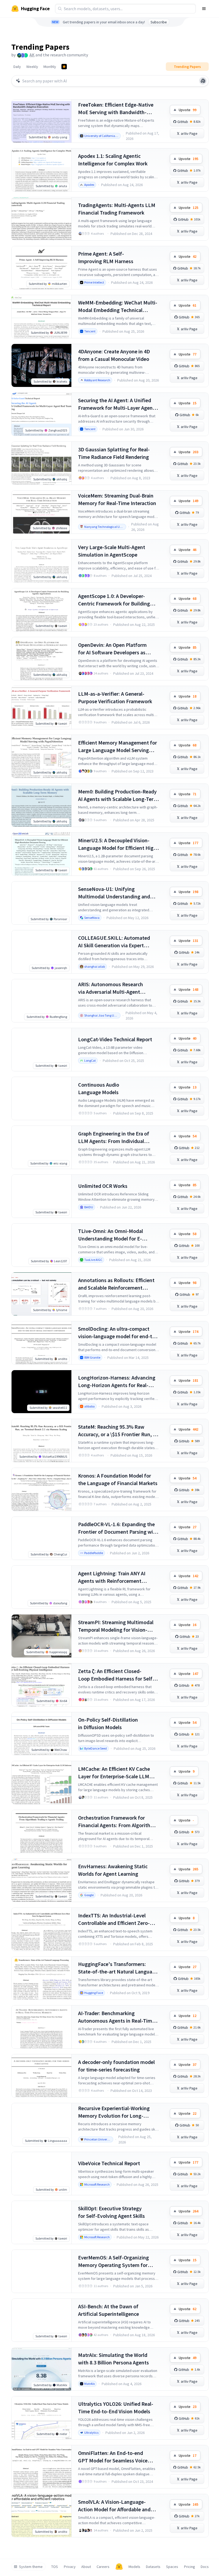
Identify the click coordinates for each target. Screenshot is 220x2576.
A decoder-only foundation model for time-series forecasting (116, 2066)
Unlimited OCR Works (103, 1186)
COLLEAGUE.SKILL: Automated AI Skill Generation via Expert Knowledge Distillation (114, 942)
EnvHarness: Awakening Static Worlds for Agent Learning (113, 1870)
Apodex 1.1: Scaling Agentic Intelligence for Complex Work (113, 160)
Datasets (153, 2567)
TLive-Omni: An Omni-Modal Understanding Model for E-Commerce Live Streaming (111, 1235)
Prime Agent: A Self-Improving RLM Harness (106, 257)
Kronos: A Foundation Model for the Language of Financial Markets (118, 1479)
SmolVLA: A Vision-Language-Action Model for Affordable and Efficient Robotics (114, 2506)
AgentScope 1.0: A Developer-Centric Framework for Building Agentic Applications (114, 600)
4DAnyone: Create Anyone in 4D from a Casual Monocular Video (114, 355)
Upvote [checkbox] (188, 110)
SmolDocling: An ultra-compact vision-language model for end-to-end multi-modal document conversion (118, 1333)
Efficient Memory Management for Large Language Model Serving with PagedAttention (118, 747)
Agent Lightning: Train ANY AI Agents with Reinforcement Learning (112, 1577)
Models (134, 2567)
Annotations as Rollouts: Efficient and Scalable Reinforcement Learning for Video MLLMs (116, 1284)
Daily (17, 67)
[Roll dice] (203, 81)
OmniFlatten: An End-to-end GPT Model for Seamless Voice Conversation (113, 2457)
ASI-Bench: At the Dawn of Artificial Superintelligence (109, 2310)
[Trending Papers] (64, 67)
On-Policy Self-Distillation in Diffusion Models (108, 1723)
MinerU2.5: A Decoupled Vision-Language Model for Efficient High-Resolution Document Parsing (118, 844)
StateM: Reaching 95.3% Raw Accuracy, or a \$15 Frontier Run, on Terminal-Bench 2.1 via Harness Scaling (118, 1431)
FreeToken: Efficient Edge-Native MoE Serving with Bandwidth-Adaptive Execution (116, 109)
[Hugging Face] (119, 2567)
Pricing (190, 2567)
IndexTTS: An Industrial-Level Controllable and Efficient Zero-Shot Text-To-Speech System (114, 1919)
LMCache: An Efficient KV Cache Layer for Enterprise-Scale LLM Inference (114, 1773)
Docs (205, 2567)
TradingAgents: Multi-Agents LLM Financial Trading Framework (117, 209)
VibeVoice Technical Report (109, 2163)
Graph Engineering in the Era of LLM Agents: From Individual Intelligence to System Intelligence (118, 1138)
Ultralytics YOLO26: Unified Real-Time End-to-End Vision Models (116, 2408)
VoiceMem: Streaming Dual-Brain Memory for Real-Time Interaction (117, 499)
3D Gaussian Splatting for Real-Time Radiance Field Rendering (114, 453)
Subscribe (159, 22)
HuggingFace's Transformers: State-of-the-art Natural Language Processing (118, 1968)
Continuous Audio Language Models (99, 1088)
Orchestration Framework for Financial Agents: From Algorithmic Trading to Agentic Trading (118, 1822)
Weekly (32, 67)
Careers (103, 2567)
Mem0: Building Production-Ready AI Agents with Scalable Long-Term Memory (118, 795)
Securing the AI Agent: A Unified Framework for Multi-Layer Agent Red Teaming (116, 404)
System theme (31, 2567)
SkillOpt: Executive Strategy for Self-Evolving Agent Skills (111, 2212)
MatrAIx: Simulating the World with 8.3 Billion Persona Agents (113, 2359)
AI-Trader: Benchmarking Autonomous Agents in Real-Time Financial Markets (116, 2017)
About (86, 2567)
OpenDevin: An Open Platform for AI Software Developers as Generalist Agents (112, 649)
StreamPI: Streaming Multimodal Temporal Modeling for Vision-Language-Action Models (116, 1626)
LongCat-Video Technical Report (115, 1039)
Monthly (50, 67)
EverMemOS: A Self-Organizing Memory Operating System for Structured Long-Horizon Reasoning (113, 2261)
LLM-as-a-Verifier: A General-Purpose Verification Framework (115, 697)
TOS (55, 2567)
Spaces (172, 2567)
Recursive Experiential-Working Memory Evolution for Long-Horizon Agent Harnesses (114, 2112)
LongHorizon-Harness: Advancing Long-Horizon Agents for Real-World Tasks (117, 1382)
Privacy (70, 2567)
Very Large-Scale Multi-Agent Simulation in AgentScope (112, 551)
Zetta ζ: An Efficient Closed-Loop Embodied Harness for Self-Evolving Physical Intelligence (116, 1675)
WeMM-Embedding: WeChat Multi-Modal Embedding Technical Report (118, 306)
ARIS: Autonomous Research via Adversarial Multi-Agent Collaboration (111, 988)
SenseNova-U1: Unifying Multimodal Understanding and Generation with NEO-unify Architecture (114, 893)
